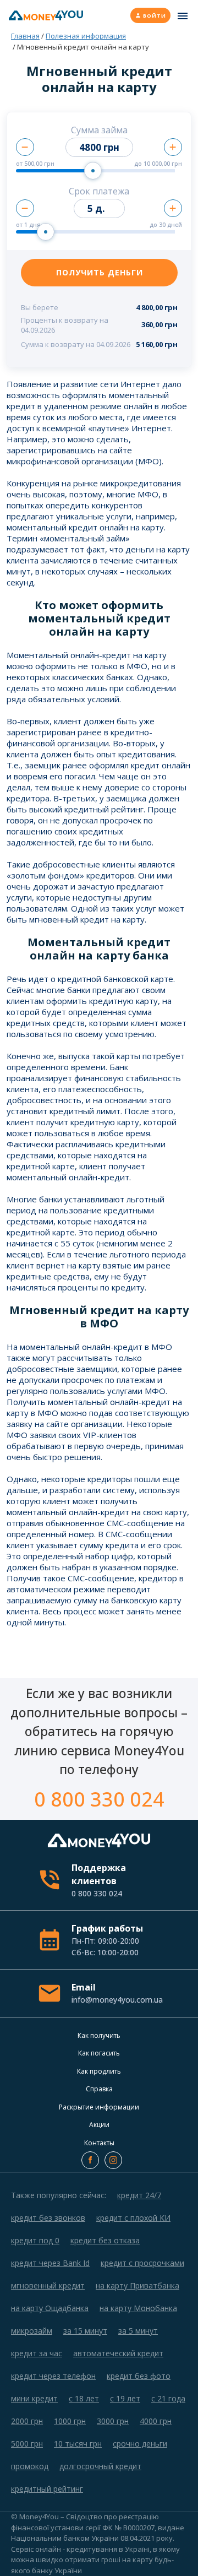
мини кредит (34, 2398)
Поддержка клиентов (99, 1880)
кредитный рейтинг (47, 2489)
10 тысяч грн (78, 2444)
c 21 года (168, 2398)
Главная (25, 36)
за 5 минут (138, 2331)
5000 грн (27, 2444)
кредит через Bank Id (50, 2263)
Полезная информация (86, 36)
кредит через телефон (53, 2376)
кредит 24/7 (139, 2195)
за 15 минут (85, 2331)
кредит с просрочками (142, 2263)
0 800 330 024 (99, 1799)
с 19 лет (125, 2398)
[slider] (93, 171)
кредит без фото (139, 2376)
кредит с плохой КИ (133, 2218)
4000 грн (156, 2421)
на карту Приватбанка (137, 2285)
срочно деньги (140, 2444)
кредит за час (37, 2353)
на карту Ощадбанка (50, 2308)
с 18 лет (84, 2398)
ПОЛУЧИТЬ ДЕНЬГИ (100, 272)
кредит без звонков (48, 2218)
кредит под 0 (35, 2240)
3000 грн (113, 2421)
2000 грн (27, 2421)
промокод (30, 2466)
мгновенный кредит (48, 2285)
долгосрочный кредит (100, 2466)
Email (116, 1993)
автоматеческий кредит (118, 2353)
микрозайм (32, 2331)
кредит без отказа (105, 2240)
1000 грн (70, 2421)
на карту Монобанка (138, 2308)
